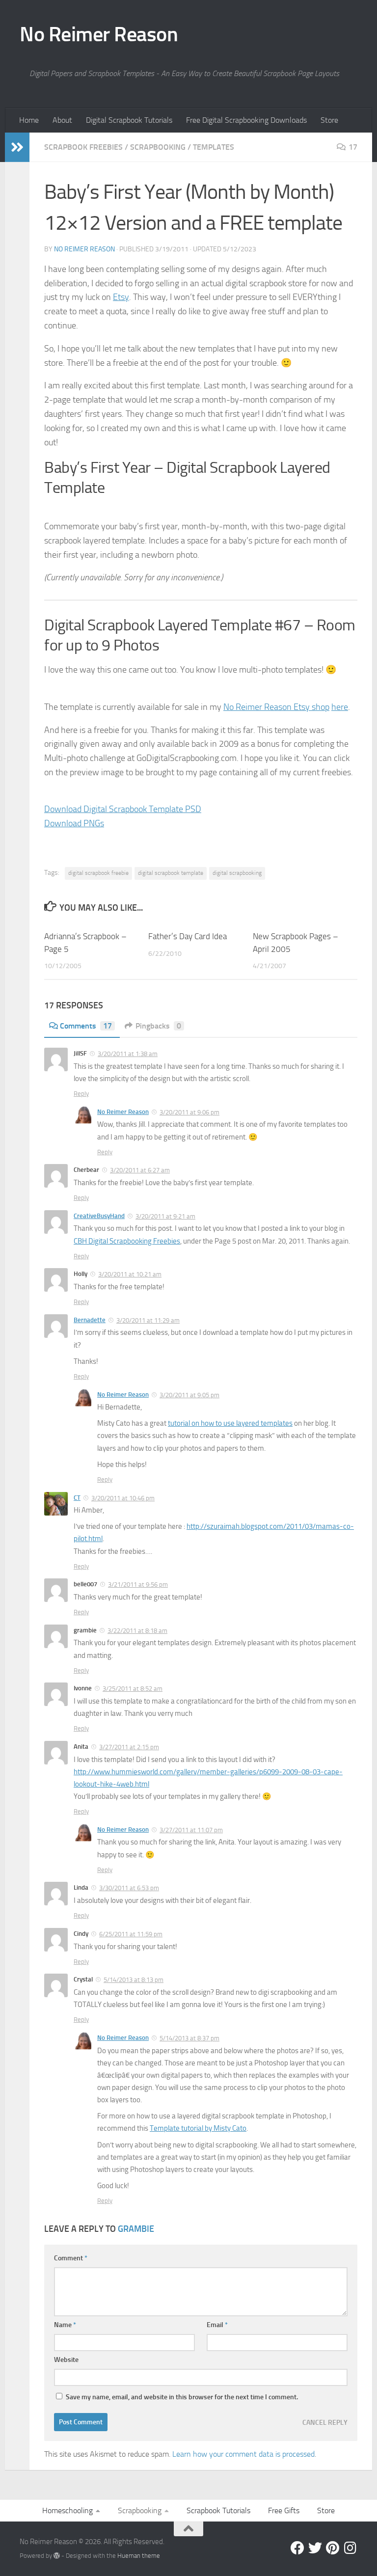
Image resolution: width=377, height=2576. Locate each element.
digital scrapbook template (171, 873)
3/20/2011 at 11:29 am (148, 1320)
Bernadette (90, 1320)
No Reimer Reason (99, 34)
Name (65, 2325)
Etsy (121, 297)
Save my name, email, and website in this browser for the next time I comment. (182, 2397)
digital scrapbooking (237, 873)
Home (29, 120)
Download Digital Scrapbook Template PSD (123, 809)
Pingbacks (158, 1026)
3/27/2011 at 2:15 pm (129, 1747)
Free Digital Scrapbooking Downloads (246, 120)
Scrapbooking (158, 147)
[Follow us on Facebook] (297, 2548)
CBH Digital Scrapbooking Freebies (127, 1241)
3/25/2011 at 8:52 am (133, 1689)
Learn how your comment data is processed (243, 2454)
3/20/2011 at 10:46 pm (123, 1498)
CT (77, 1498)
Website (66, 2360)
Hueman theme (139, 2556)
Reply (81, 1094)
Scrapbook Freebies (83, 147)
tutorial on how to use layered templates (230, 1423)
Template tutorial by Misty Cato (198, 2128)
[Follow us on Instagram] (350, 2548)
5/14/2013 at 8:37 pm (189, 2038)
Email (217, 2325)
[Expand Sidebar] (17, 147)
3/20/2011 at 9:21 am (165, 1216)
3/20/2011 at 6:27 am (140, 1170)
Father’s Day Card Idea (188, 936)
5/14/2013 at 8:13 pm (134, 1980)
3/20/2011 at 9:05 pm (189, 1395)
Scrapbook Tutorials (218, 2510)
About (62, 120)
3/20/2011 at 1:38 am (128, 1054)
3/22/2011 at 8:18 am (137, 1631)
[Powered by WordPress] (57, 2556)
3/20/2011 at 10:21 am (130, 1274)
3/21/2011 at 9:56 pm (138, 1585)
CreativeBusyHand (99, 1216)
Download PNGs (74, 823)
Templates (214, 147)
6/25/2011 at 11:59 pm (131, 1934)
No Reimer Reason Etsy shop (276, 707)
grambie (136, 2229)
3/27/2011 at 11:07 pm (191, 1830)
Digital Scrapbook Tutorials (129, 120)
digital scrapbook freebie (98, 873)
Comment (71, 2258)
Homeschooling (67, 2510)
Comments (86, 1026)
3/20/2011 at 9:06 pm (189, 1112)
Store (329, 120)
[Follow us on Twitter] (315, 2548)
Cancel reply (325, 2422)
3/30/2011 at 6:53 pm (129, 1888)
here (340, 707)
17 (353, 147)
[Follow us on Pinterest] (333, 2548)
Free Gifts (284, 2510)
